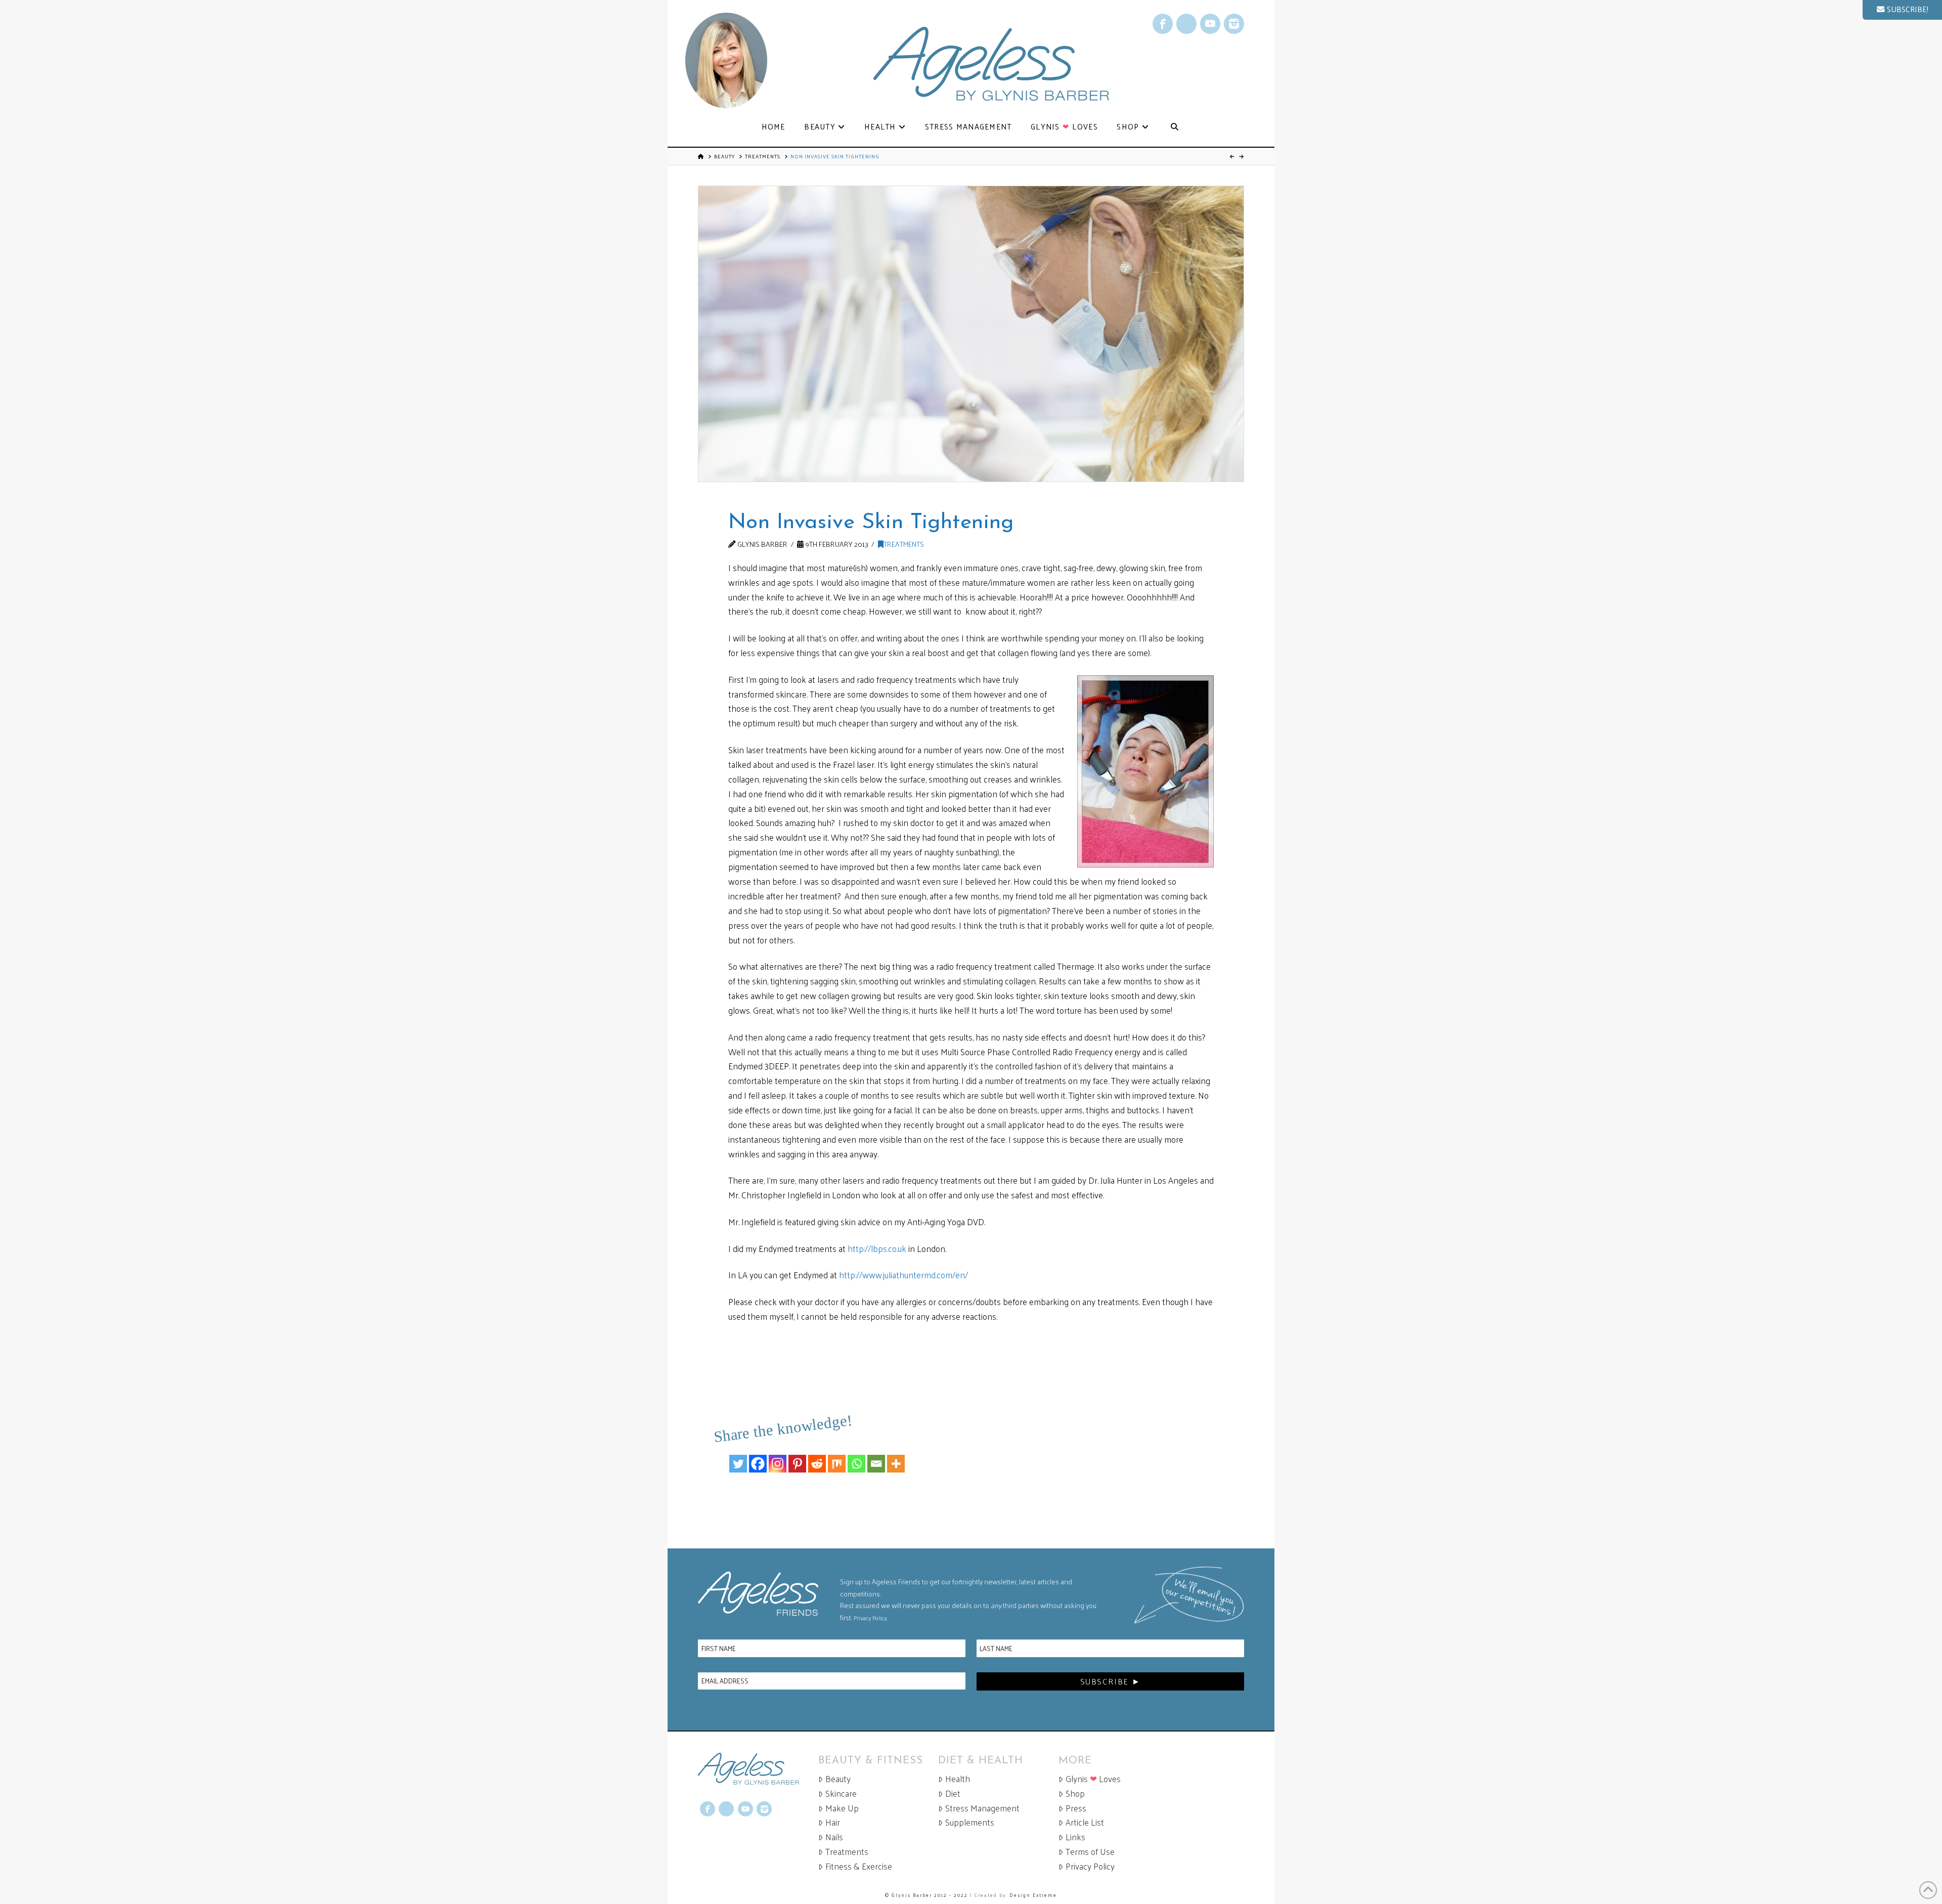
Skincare (841, 1793)
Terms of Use (1090, 1852)
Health (958, 1779)
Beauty (724, 156)
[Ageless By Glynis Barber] (758, 1769)
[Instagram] (778, 1456)
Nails (834, 1837)
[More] (896, 1456)
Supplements (970, 1822)
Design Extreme (1033, 1895)
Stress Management (982, 1808)
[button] (1902, 10)
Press (1076, 1808)
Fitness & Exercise (859, 1866)
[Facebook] (758, 1456)
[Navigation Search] (1174, 127)
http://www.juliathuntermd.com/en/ (903, 1275)
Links (1075, 1837)
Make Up (842, 1808)
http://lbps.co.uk (877, 1248)
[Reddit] (817, 1456)
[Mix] (837, 1456)
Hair (833, 1822)
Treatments (763, 156)
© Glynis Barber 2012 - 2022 (926, 1895)
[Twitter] (738, 1456)
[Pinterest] (797, 1456)
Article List (1085, 1822)
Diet (953, 1793)
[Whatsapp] (856, 1456)
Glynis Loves (1093, 1779)
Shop (1075, 1793)
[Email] (876, 1456)
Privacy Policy (870, 1618)
